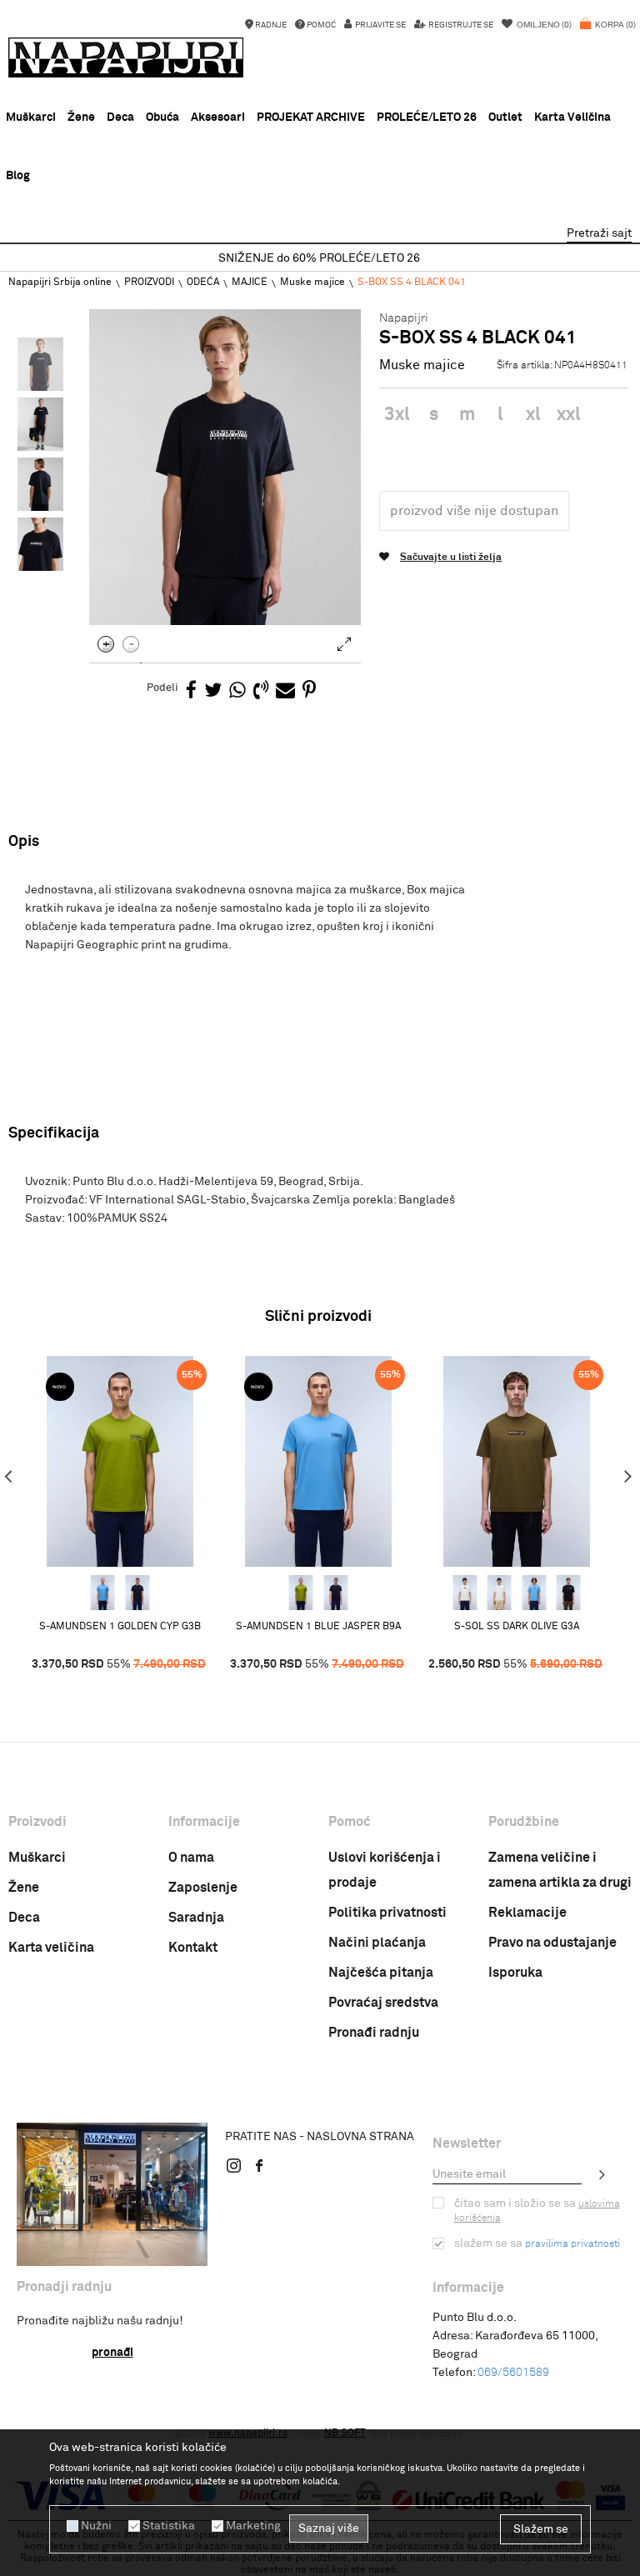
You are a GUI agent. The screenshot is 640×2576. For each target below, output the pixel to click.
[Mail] (285, 691)
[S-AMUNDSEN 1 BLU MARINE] (137, 1593)
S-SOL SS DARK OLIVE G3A (517, 1627)
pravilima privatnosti (572, 2244)
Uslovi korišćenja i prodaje (385, 1870)
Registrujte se (460, 25)
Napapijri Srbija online (60, 283)
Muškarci (37, 1858)
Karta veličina (51, 1948)
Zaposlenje (203, 1888)
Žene (24, 1888)
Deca (24, 1918)
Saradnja (196, 1918)
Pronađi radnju (374, 2033)
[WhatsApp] (237, 691)
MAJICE (250, 283)
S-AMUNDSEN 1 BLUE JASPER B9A (318, 1627)
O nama (191, 1858)
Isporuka (515, 1973)
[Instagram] (234, 2165)
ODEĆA (203, 283)
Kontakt (193, 1948)
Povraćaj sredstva (383, 2003)
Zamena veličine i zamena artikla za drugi (560, 1870)
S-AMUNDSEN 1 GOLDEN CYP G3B (120, 1627)
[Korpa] (608, 33)
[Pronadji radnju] (112, 2194)
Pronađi (112, 2353)
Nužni (96, 2526)
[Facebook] (191, 691)
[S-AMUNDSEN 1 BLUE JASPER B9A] (102, 1593)
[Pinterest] (309, 691)
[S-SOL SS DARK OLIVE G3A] (517, 1461)
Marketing (253, 2526)
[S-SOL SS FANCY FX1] (499, 1593)
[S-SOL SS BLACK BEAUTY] (568, 1593)
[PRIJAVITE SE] (602, 2174)
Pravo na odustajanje (552, 1943)
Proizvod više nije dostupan (474, 511)
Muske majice (312, 283)
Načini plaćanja (377, 1943)
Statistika (169, 2526)
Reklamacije (527, 1913)
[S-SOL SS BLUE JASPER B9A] (534, 1593)
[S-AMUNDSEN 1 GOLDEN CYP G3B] (120, 1461)
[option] (320, 259)
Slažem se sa (537, 2243)
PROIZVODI (149, 283)
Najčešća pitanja (381, 1973)
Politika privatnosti (387, 1913)
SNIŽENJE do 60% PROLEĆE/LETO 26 (319, 258)
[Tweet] (213, 691)
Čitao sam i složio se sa (537, 2211)
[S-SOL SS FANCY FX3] (465, 1593)
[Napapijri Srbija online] (126, 58)
